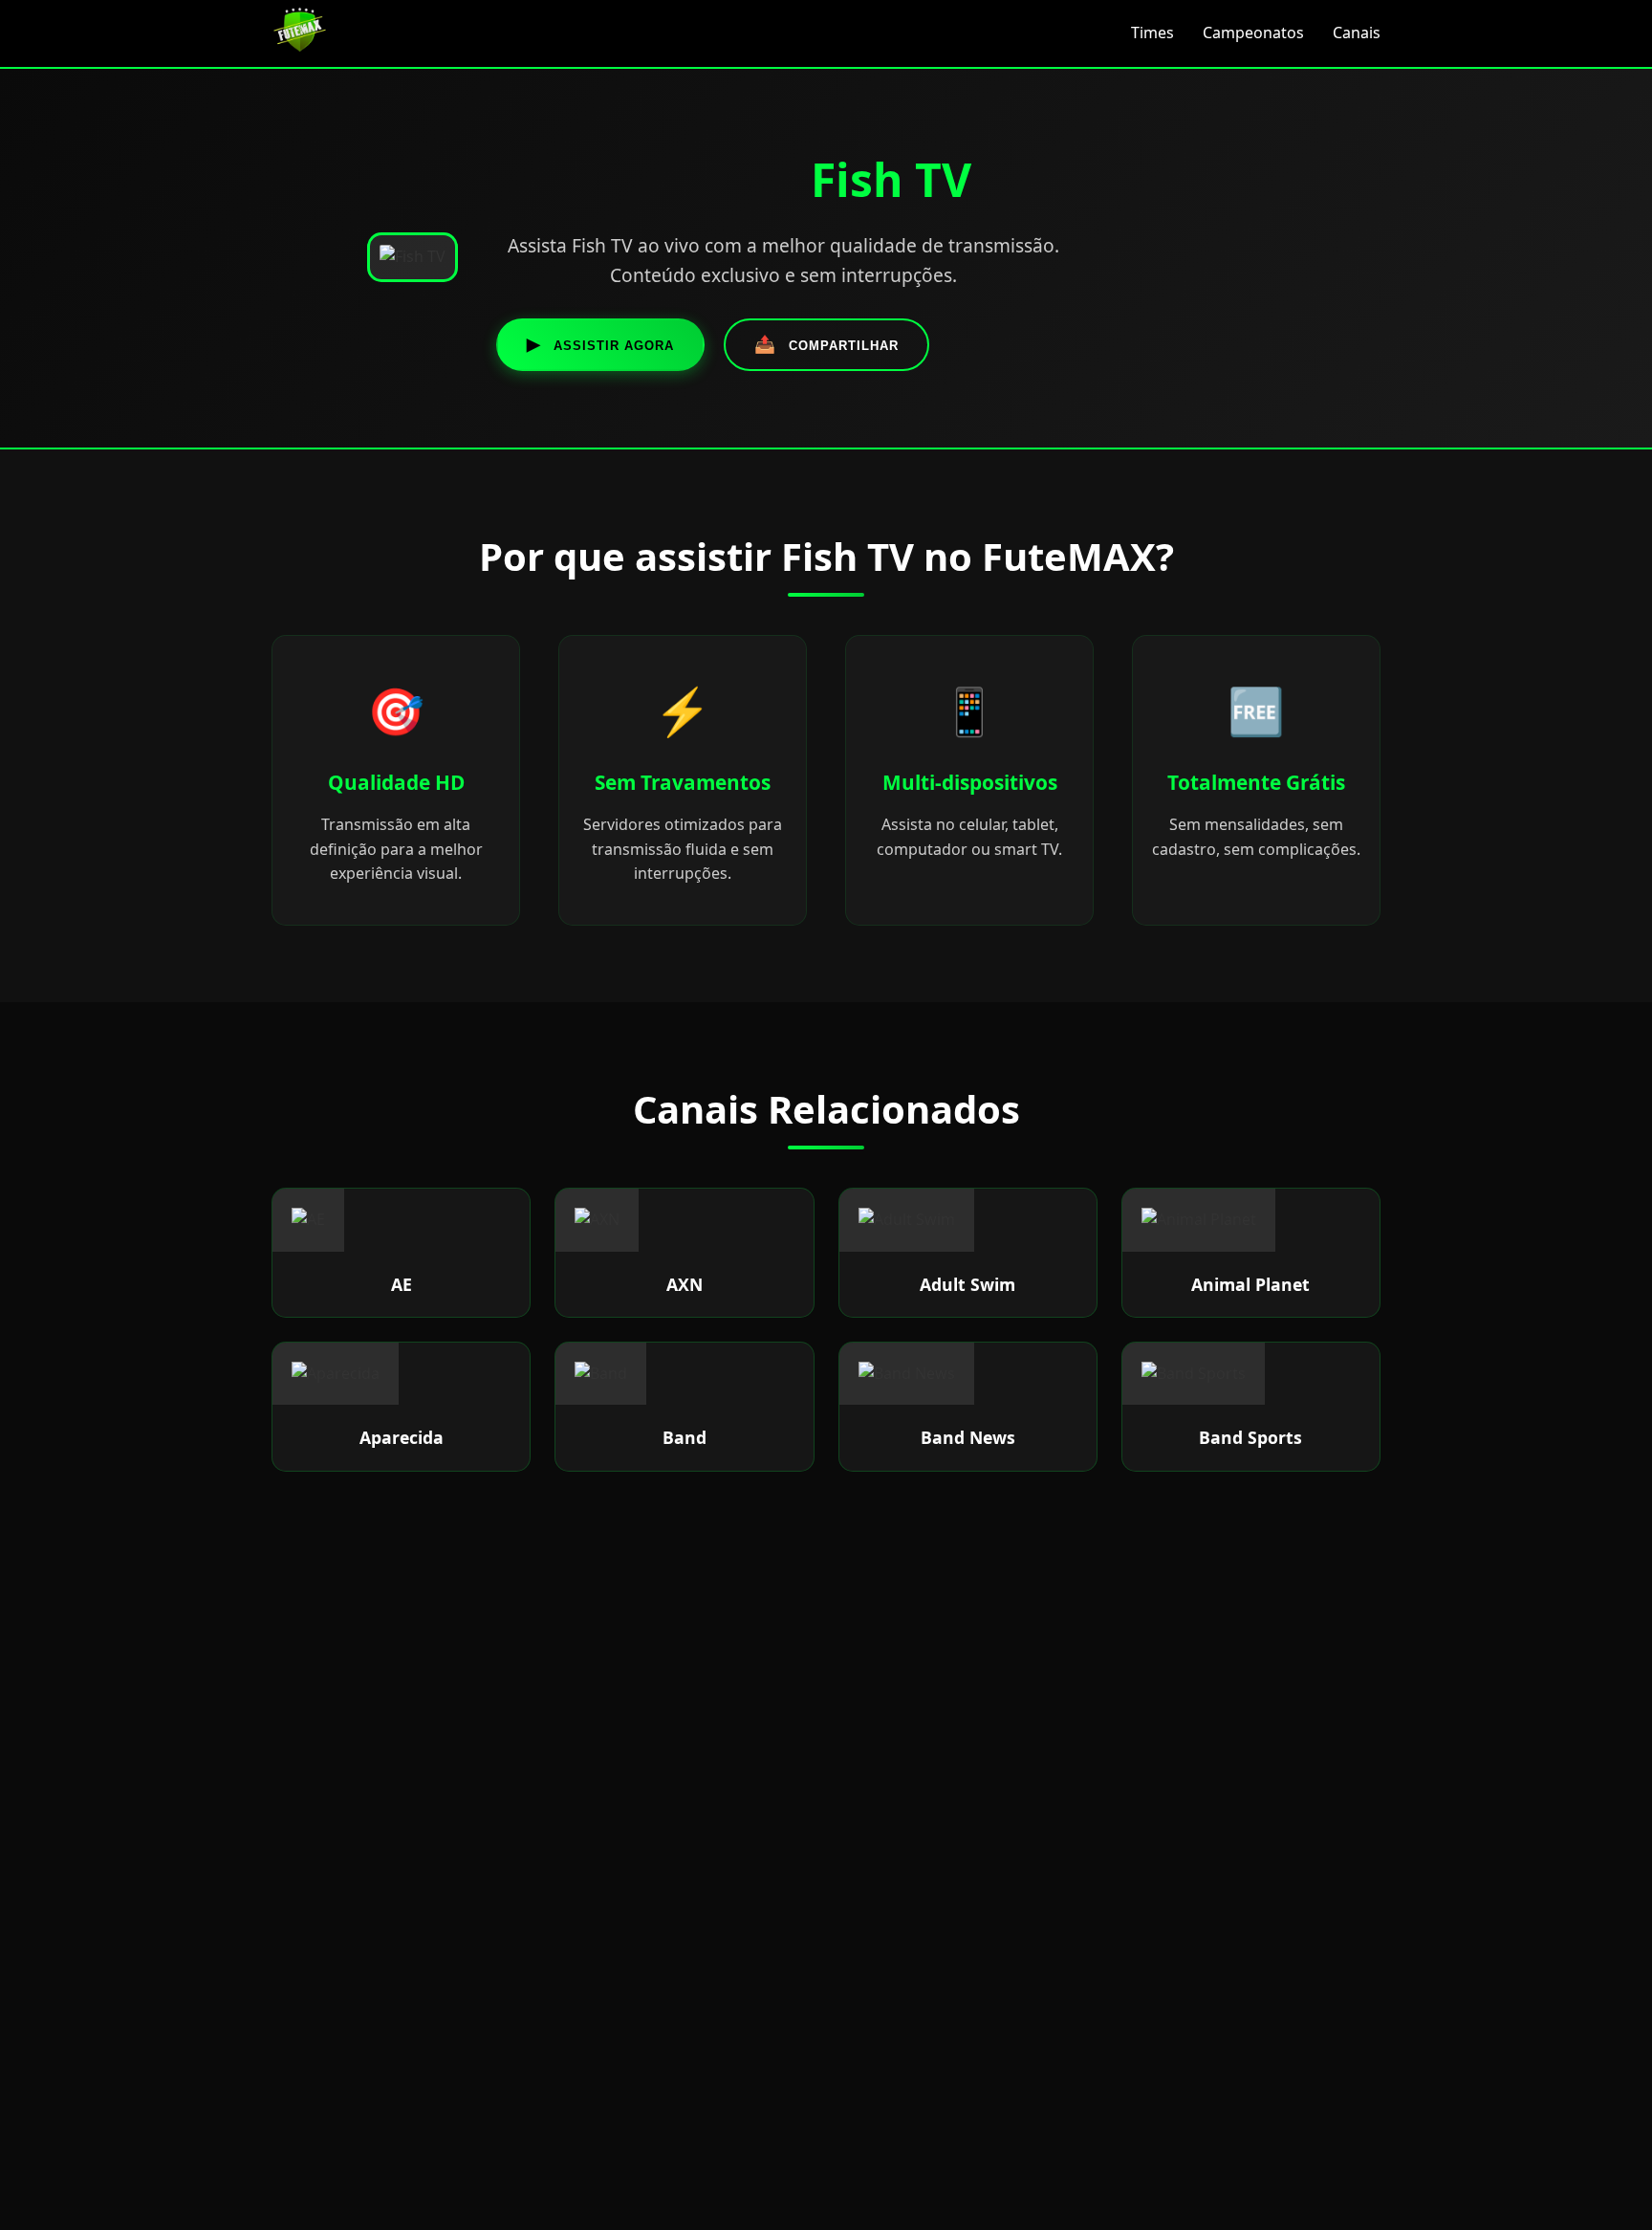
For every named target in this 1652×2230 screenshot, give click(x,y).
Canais (1357, 33)
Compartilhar (826, 344)
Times (1152, 33)
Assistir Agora (600, 344)
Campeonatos (1253, 33)
